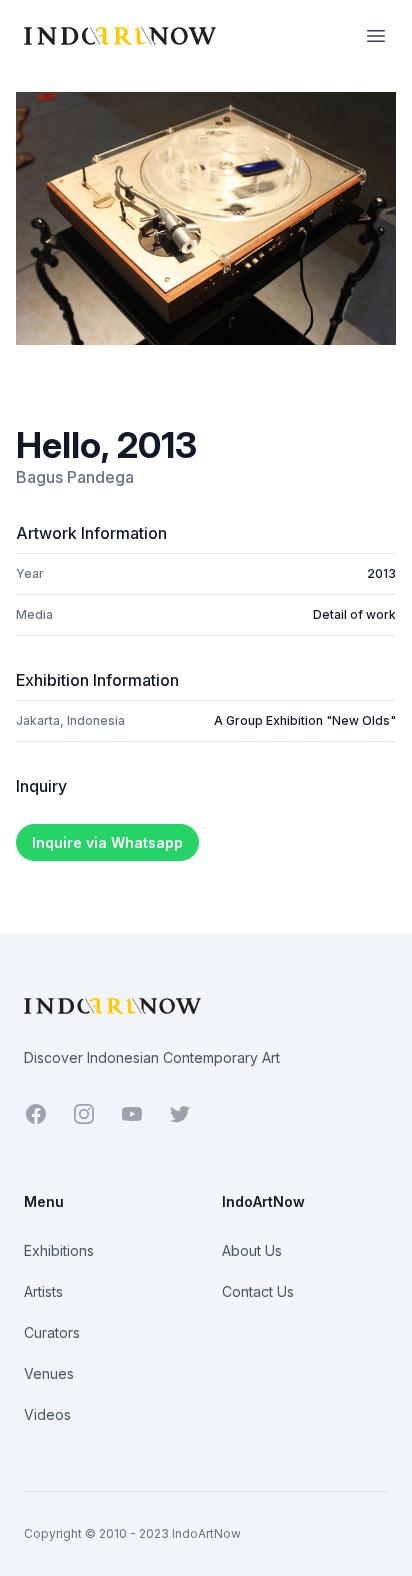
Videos (47, 1414)
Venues (49, 1373)
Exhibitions (59, 1250)
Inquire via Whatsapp (107, 842)
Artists (43, 1291)
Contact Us (258, 1291)
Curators (52, 1332)
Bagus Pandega (75, 477)
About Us (252, 1250)
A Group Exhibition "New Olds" (305, 720)
